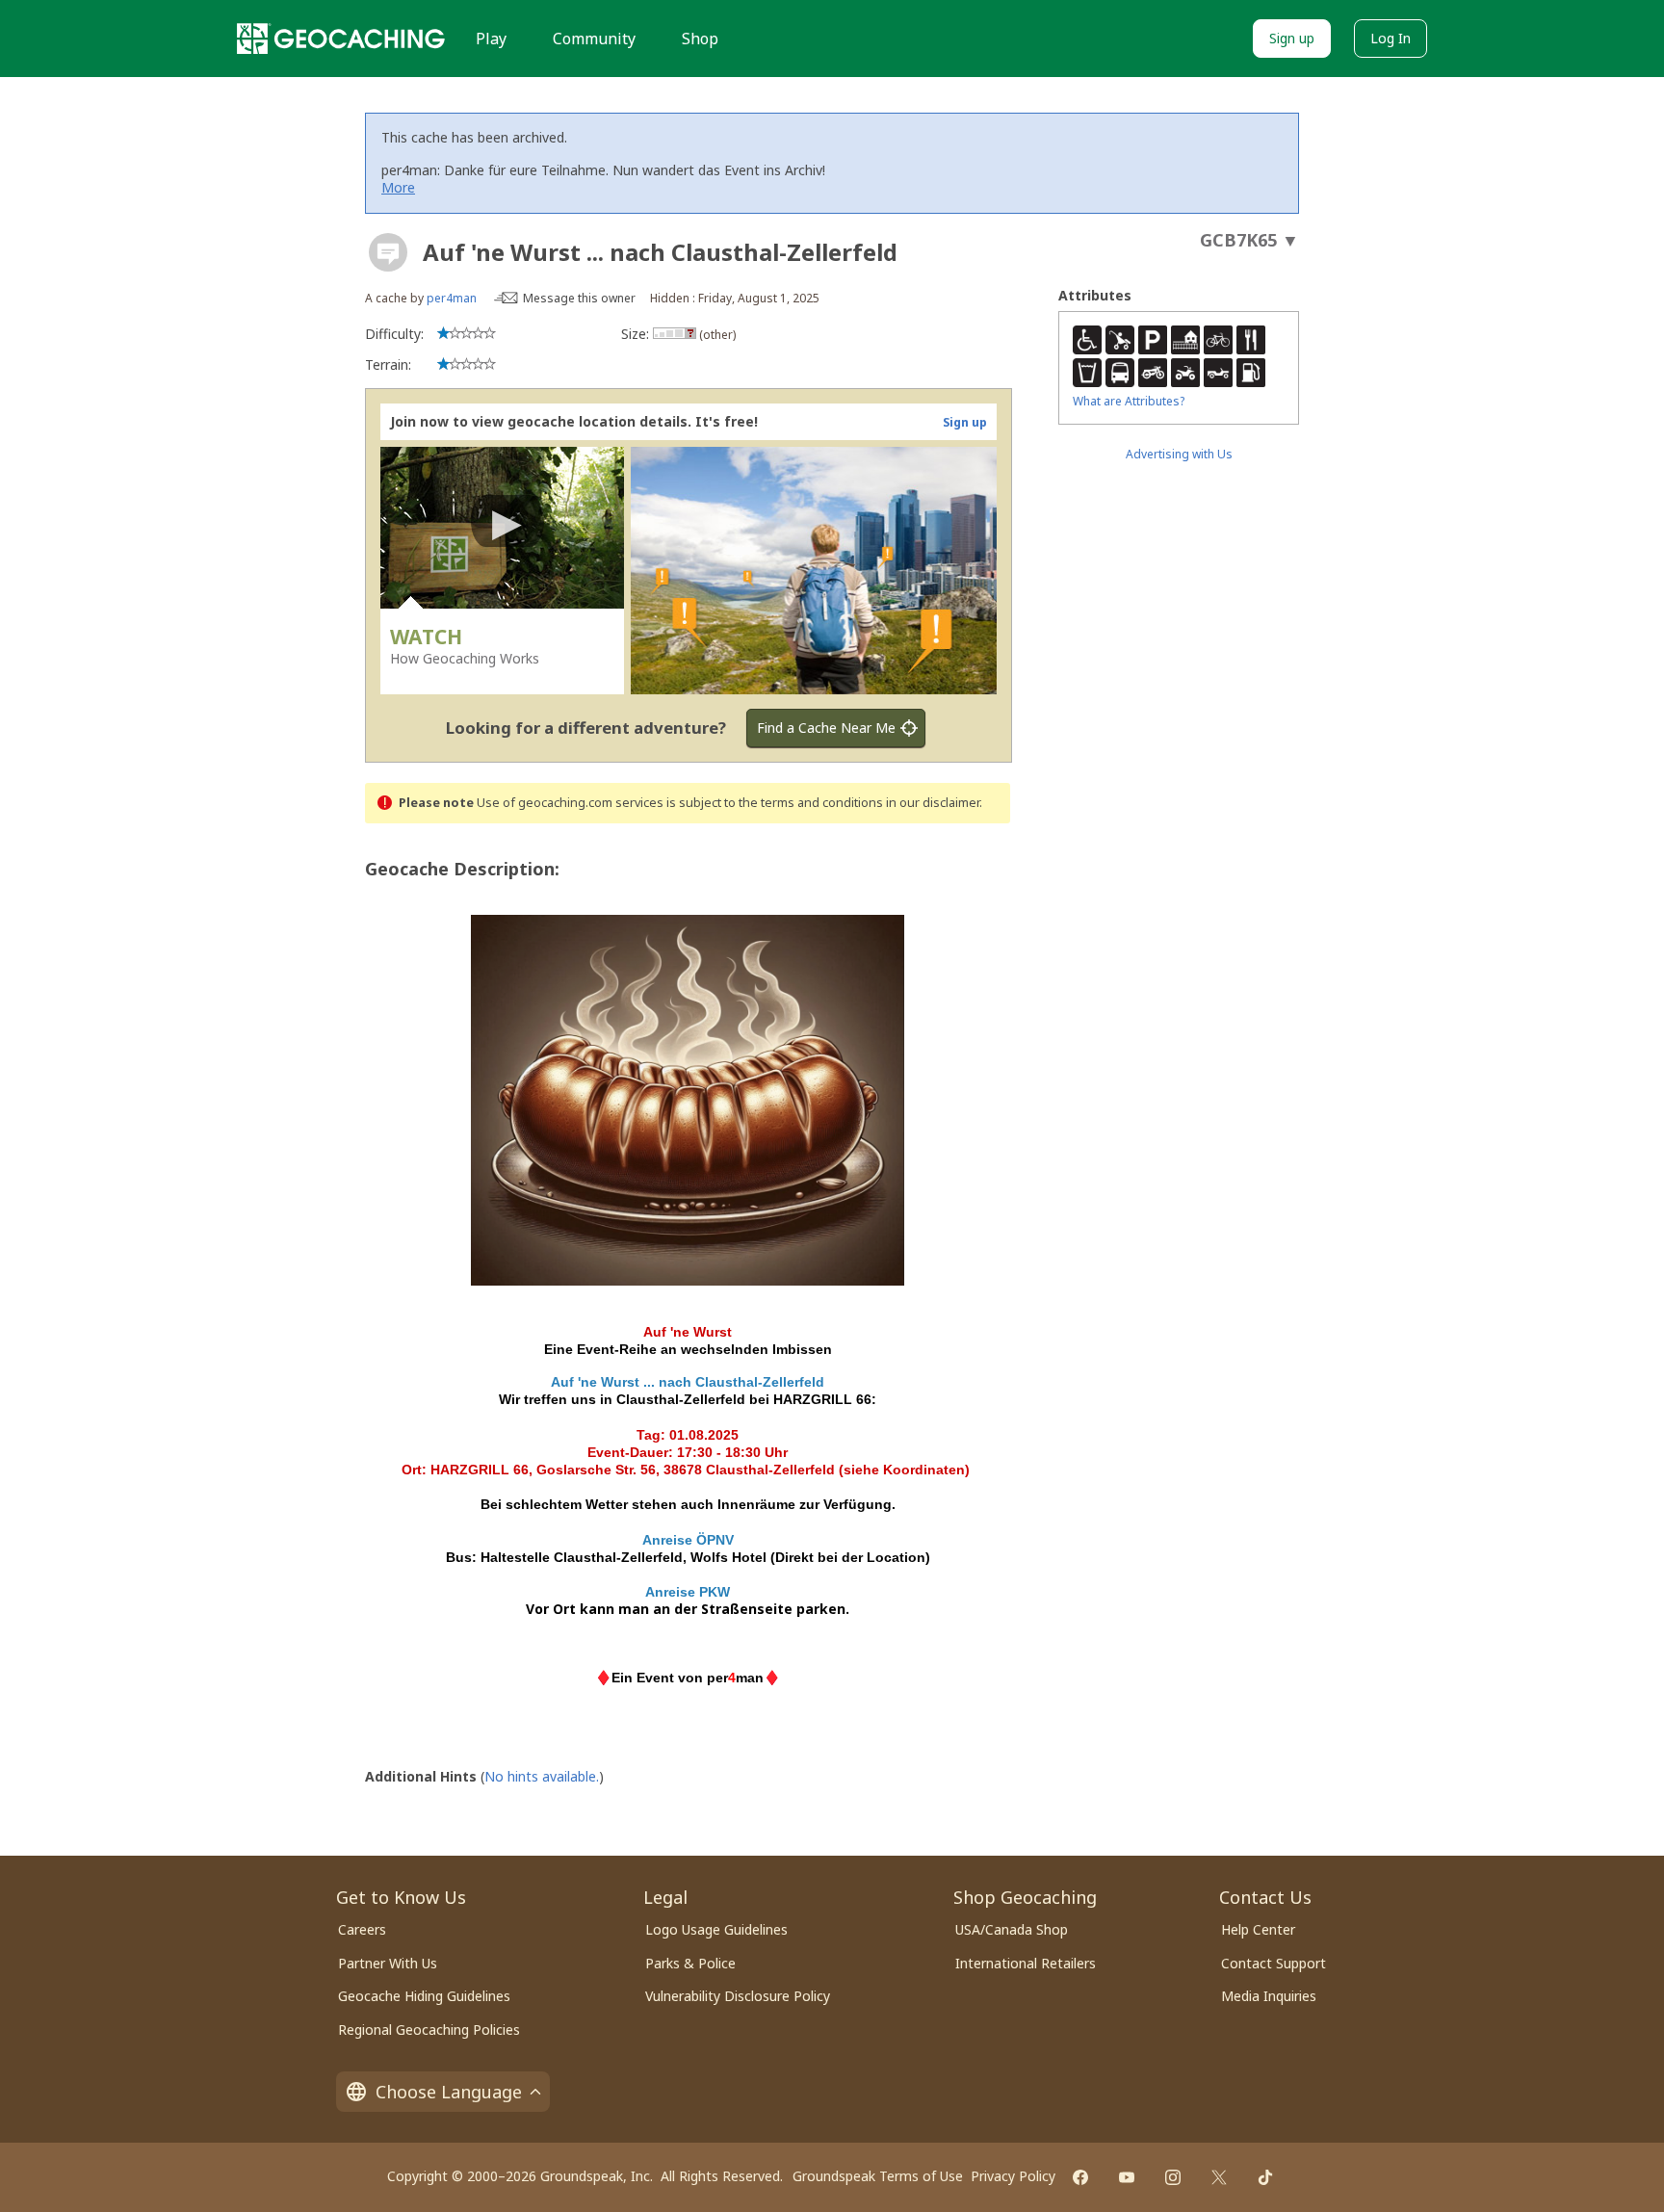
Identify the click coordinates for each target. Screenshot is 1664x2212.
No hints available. (542, 1776)
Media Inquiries (1269, 1996)
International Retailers (1026, 1963)
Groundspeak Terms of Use (878, 2176)
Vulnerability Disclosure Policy (738, 1996)
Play (491, 39)
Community (594, 39)
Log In (1391, 38)
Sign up (1292, 38)
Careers (362, 1929)
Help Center (1258, 1929)
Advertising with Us (1179, 454)
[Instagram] (1173, 2177)
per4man (452, 298)
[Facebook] (1080, 2177)
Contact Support (1274, 1963)
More (398, 187)
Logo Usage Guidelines (716, 1929)
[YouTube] (1127, 2177)
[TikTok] (1265, 2177)
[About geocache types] (388, 252)
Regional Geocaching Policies (429, 2030)
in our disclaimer (933, 803)
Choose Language (449, 2092)
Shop (700, 39)
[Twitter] (1219, 2177)
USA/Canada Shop (1012, 1929)
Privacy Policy (1013, 2176)
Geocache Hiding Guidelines (424, 1996)
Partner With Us (388, 1963)
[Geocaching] (341, 39)
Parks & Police (690, 1963)
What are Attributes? (1129, 401)
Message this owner (579, 298)
